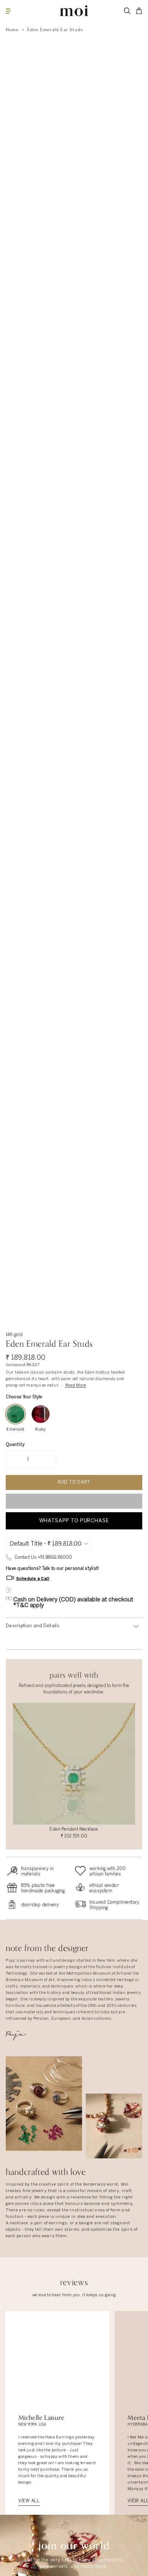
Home (12, 30)
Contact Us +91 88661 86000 (43, 1558)
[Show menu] (8, 11)
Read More (76, 1385)
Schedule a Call (33, 1578)
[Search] (127, 11)
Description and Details (33, 1626)
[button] (74, 1501)
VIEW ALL (29, 2501)
